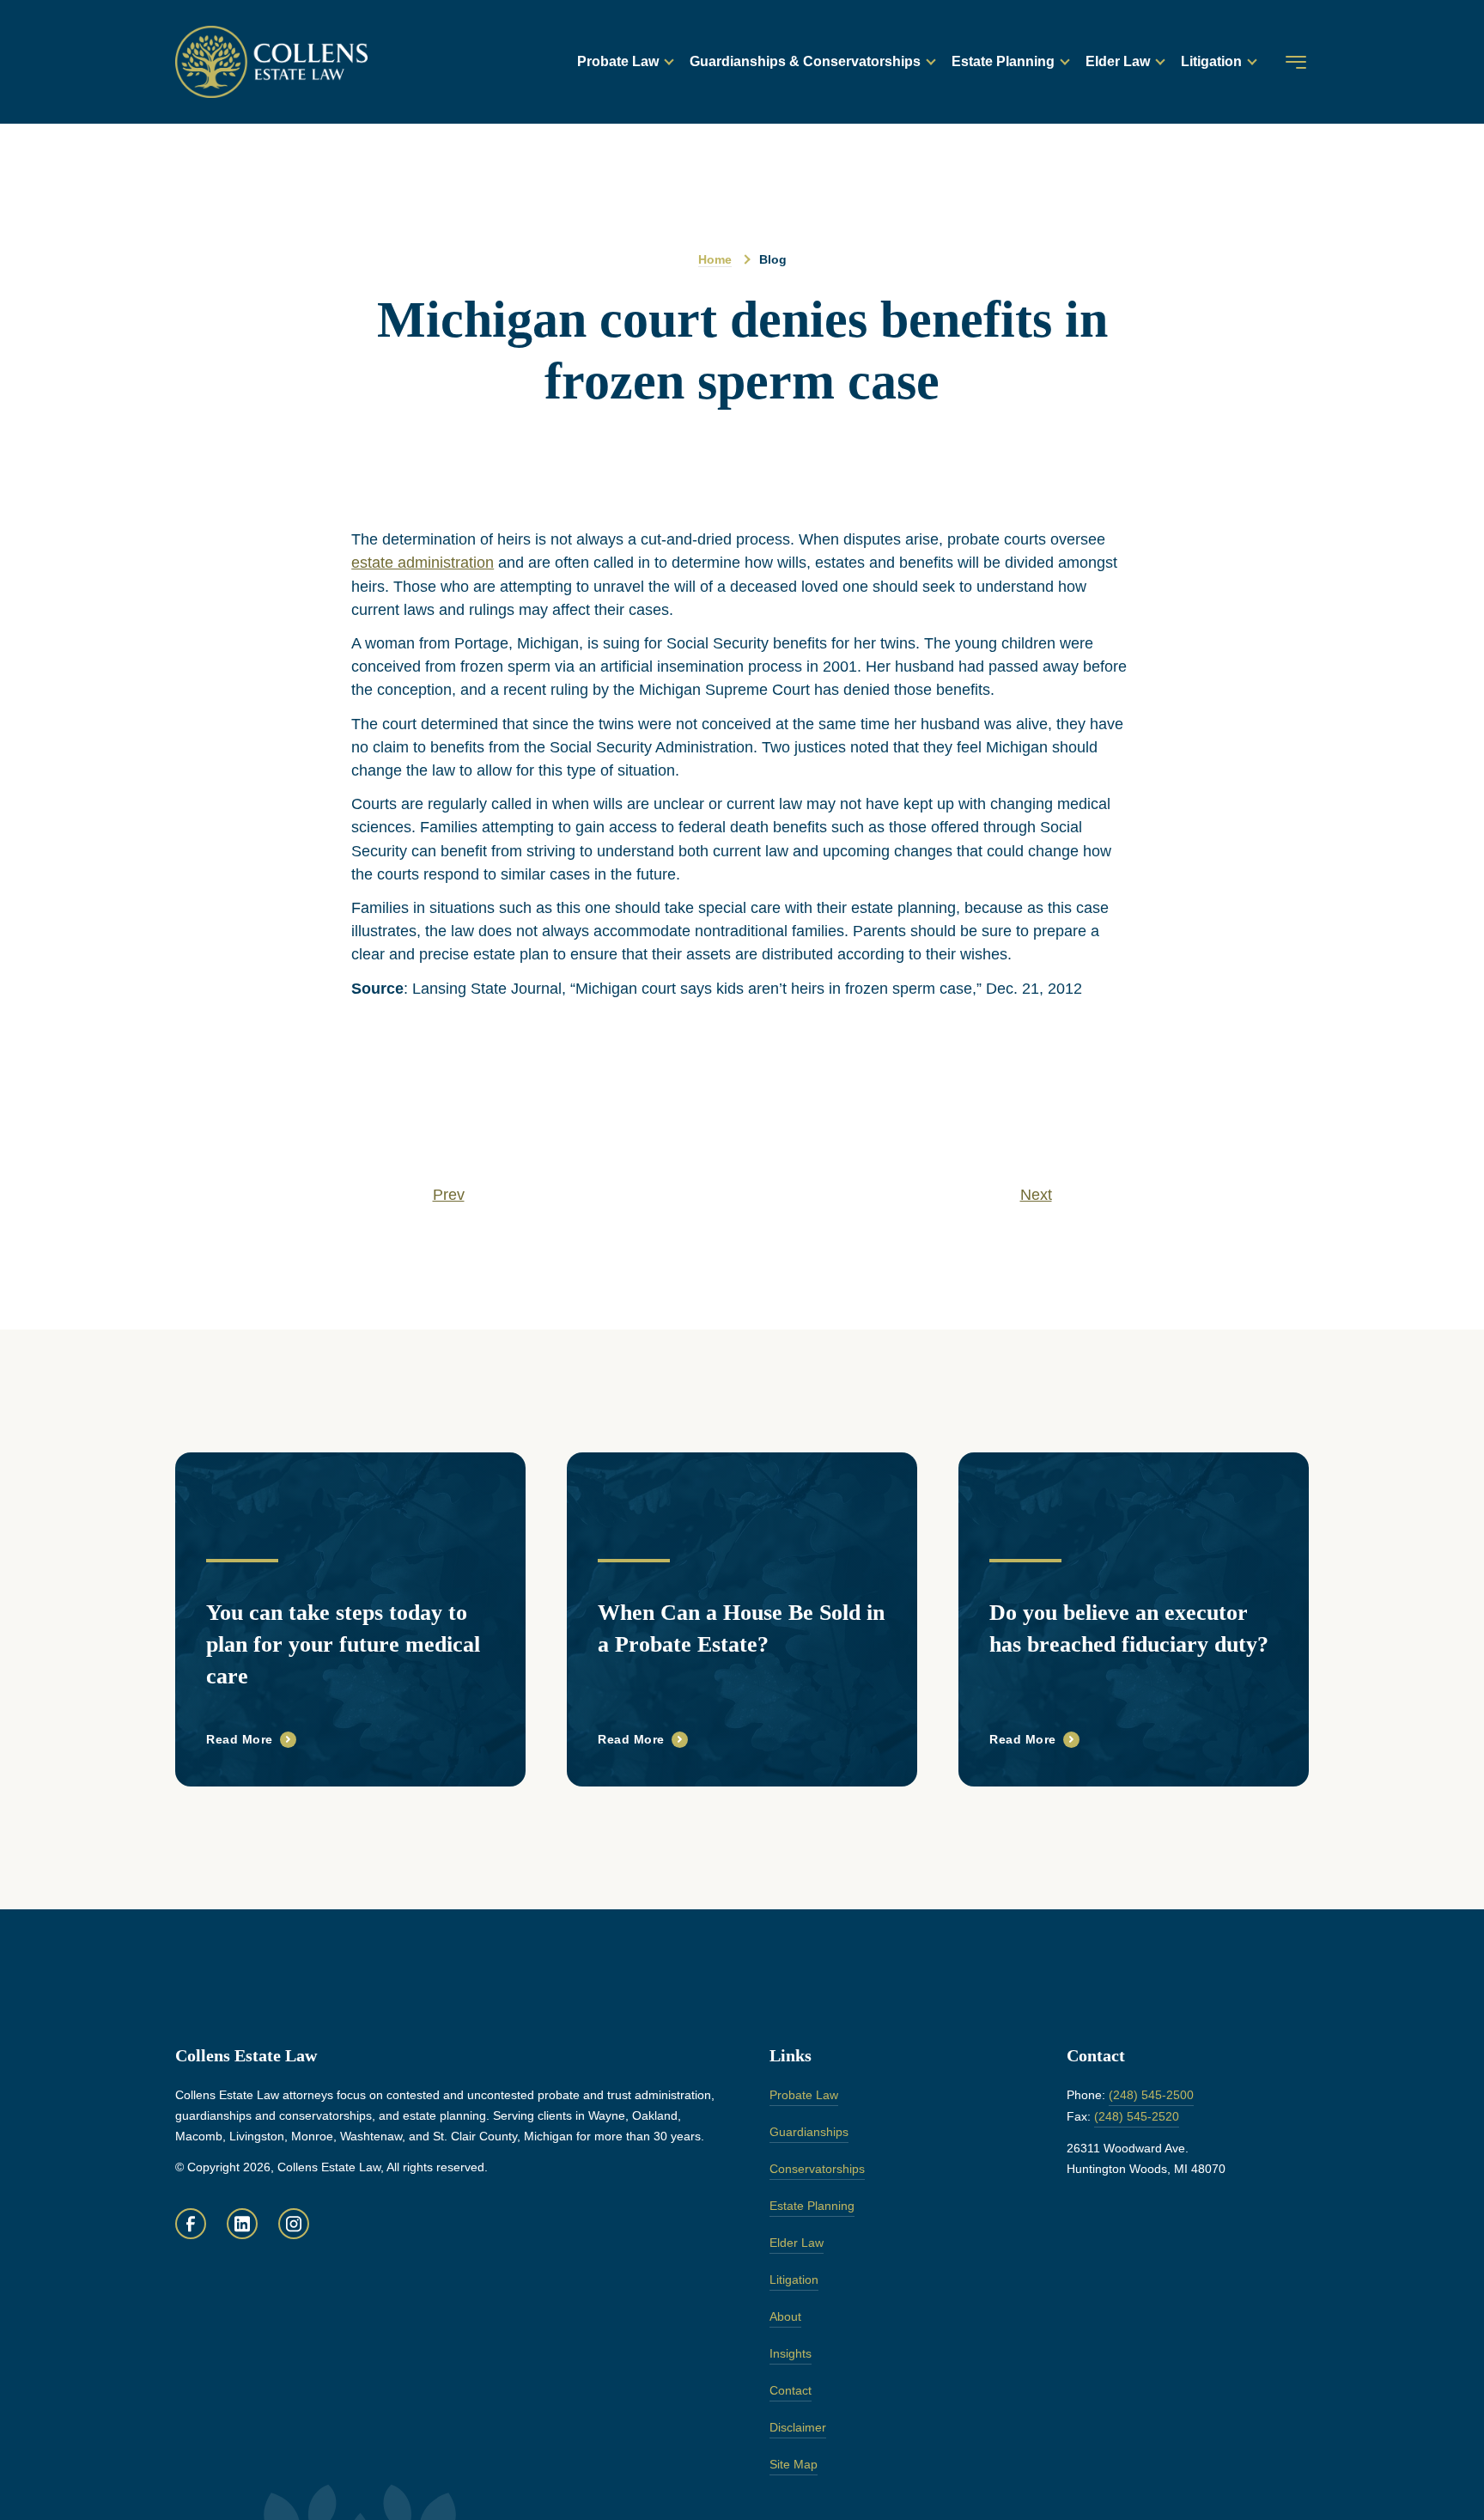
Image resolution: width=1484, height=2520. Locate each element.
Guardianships (809, 2132)
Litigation (1211, 61)
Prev (449, 1195)
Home (715, 259)
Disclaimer (798, 2427)
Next (1036, 1195)
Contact (791, 2390)
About (785, 2316)
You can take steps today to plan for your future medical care (343, 1644)
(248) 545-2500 (1151, 2095)
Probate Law (618, 61)
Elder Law (1118, 61)
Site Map (794, 2464)
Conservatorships (817, 2169)
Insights (791, 2353)
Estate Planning (1003, 61)
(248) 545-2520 (1137, 2116)
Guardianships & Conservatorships (805, 61)
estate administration (423, 563)
